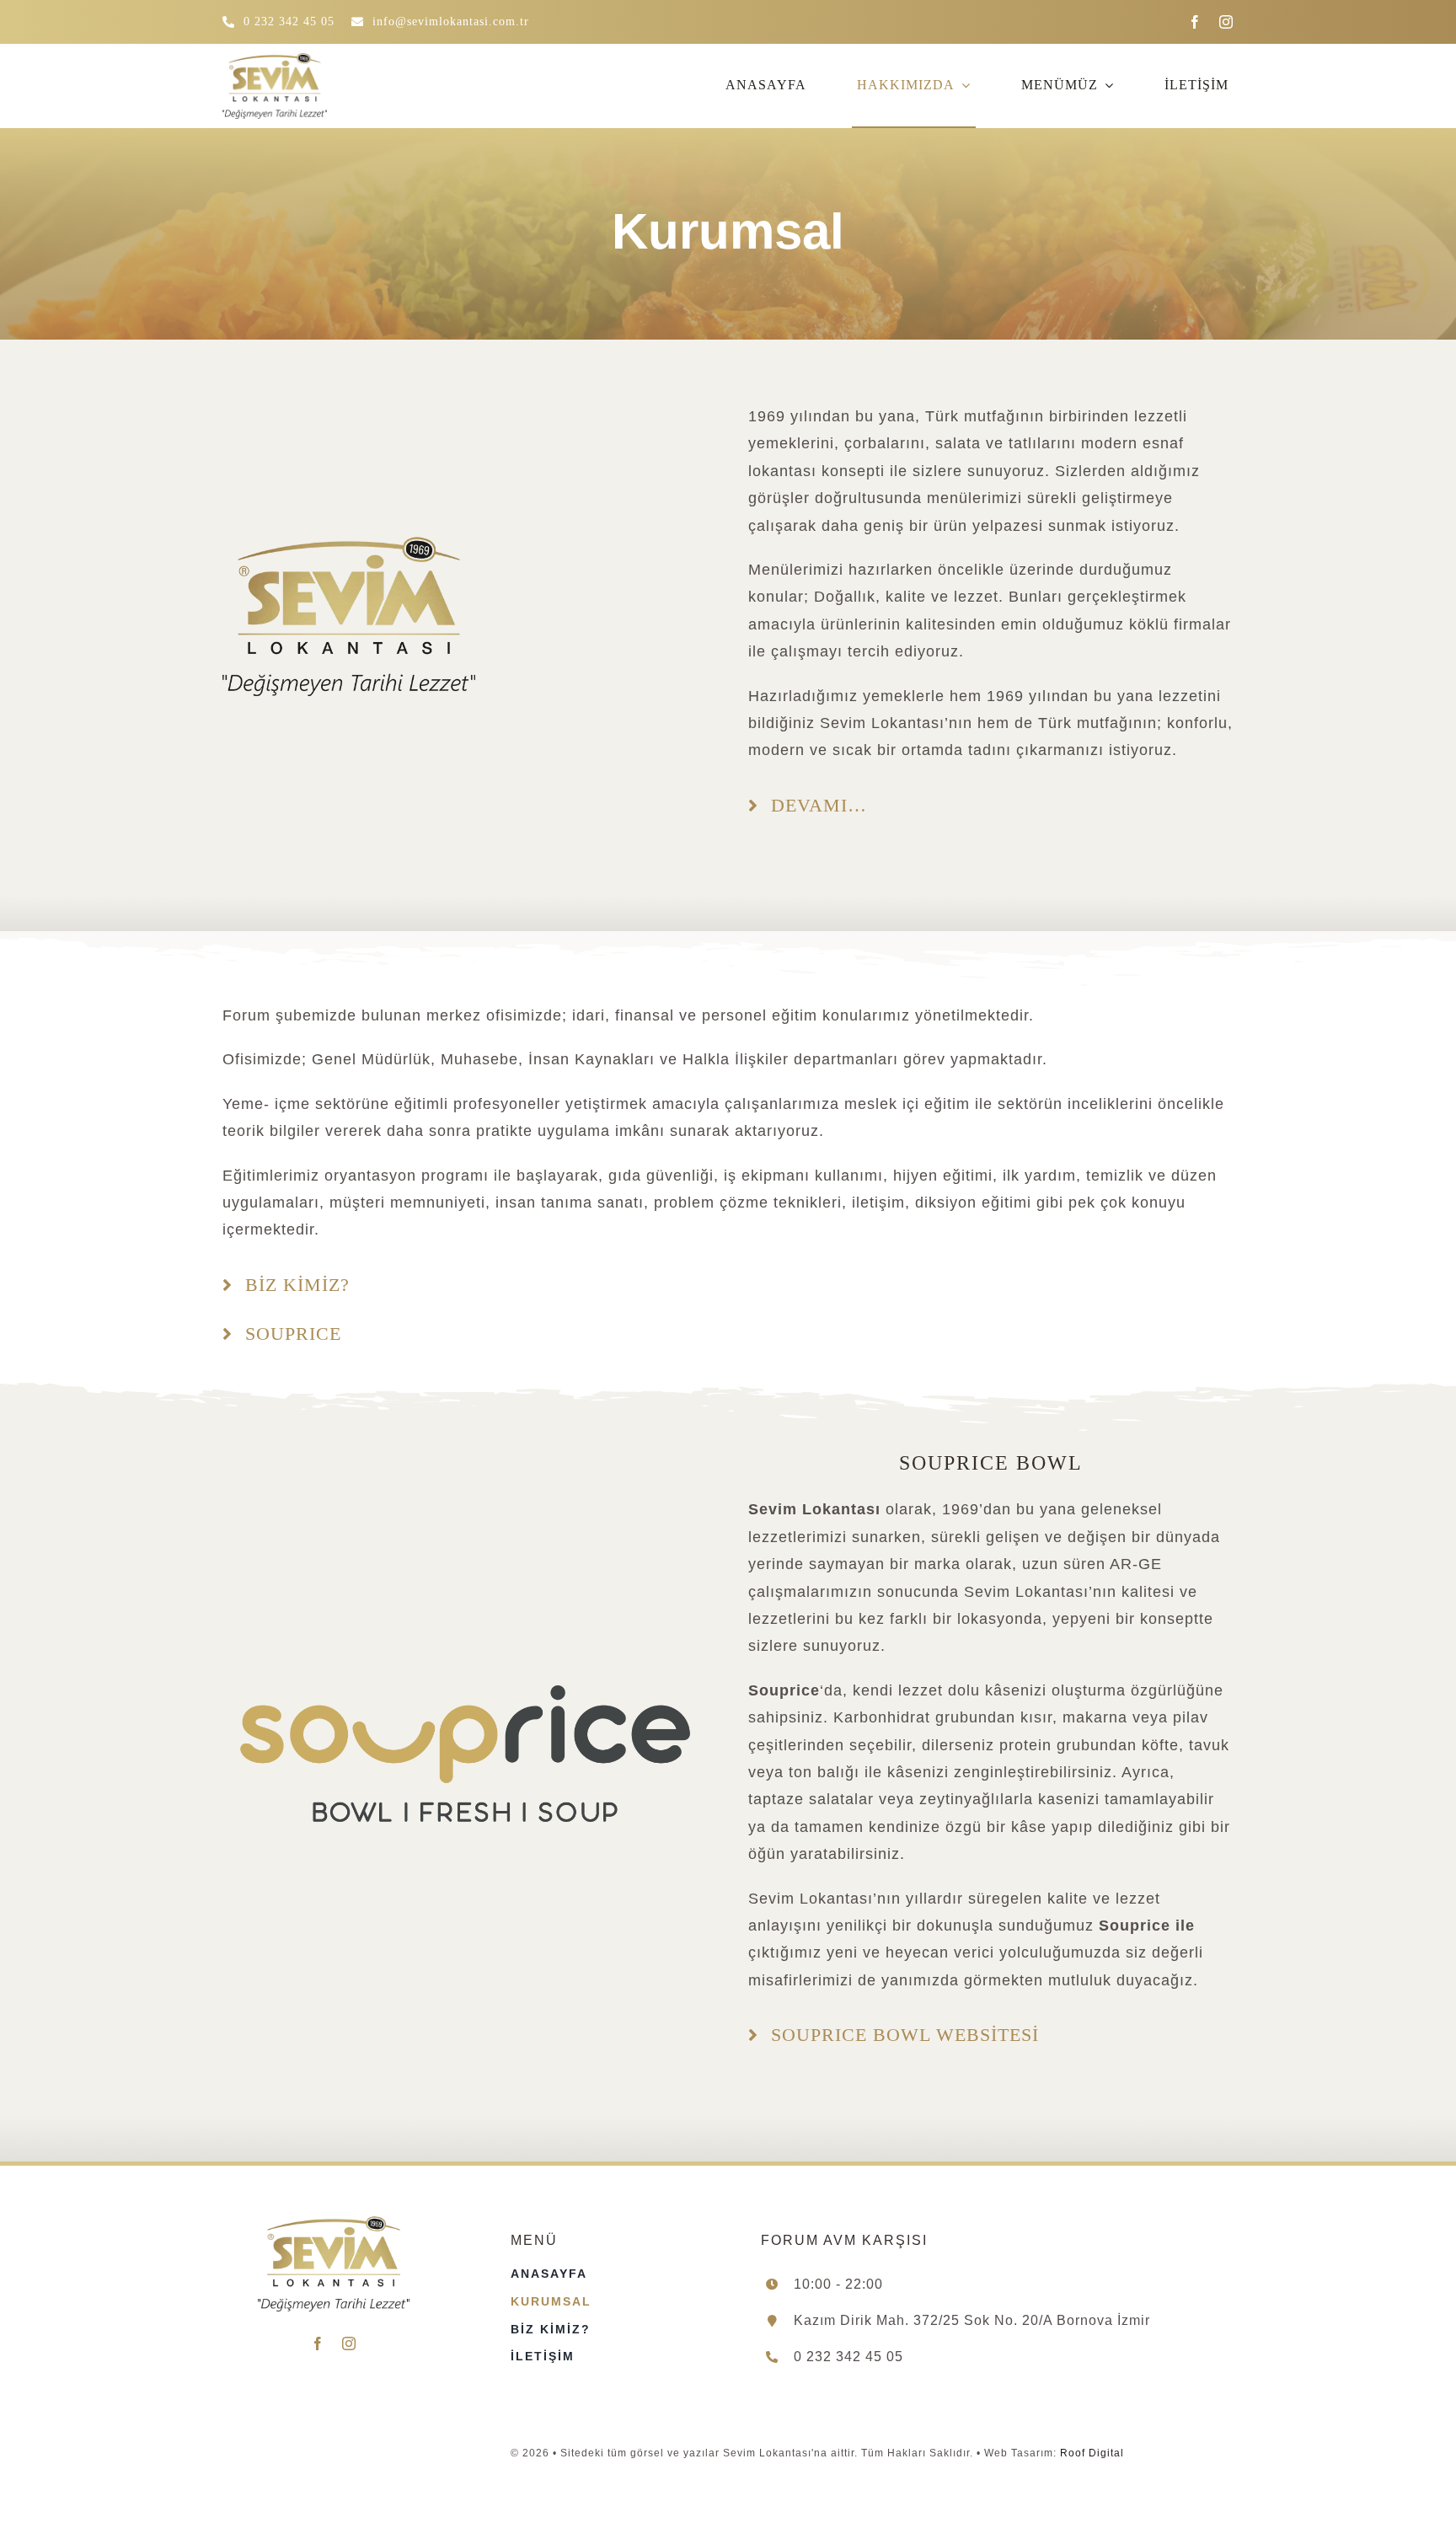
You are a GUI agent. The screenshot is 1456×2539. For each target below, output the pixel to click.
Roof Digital (1092, 2453)
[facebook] (1195, 22)
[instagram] (1226, 22)
